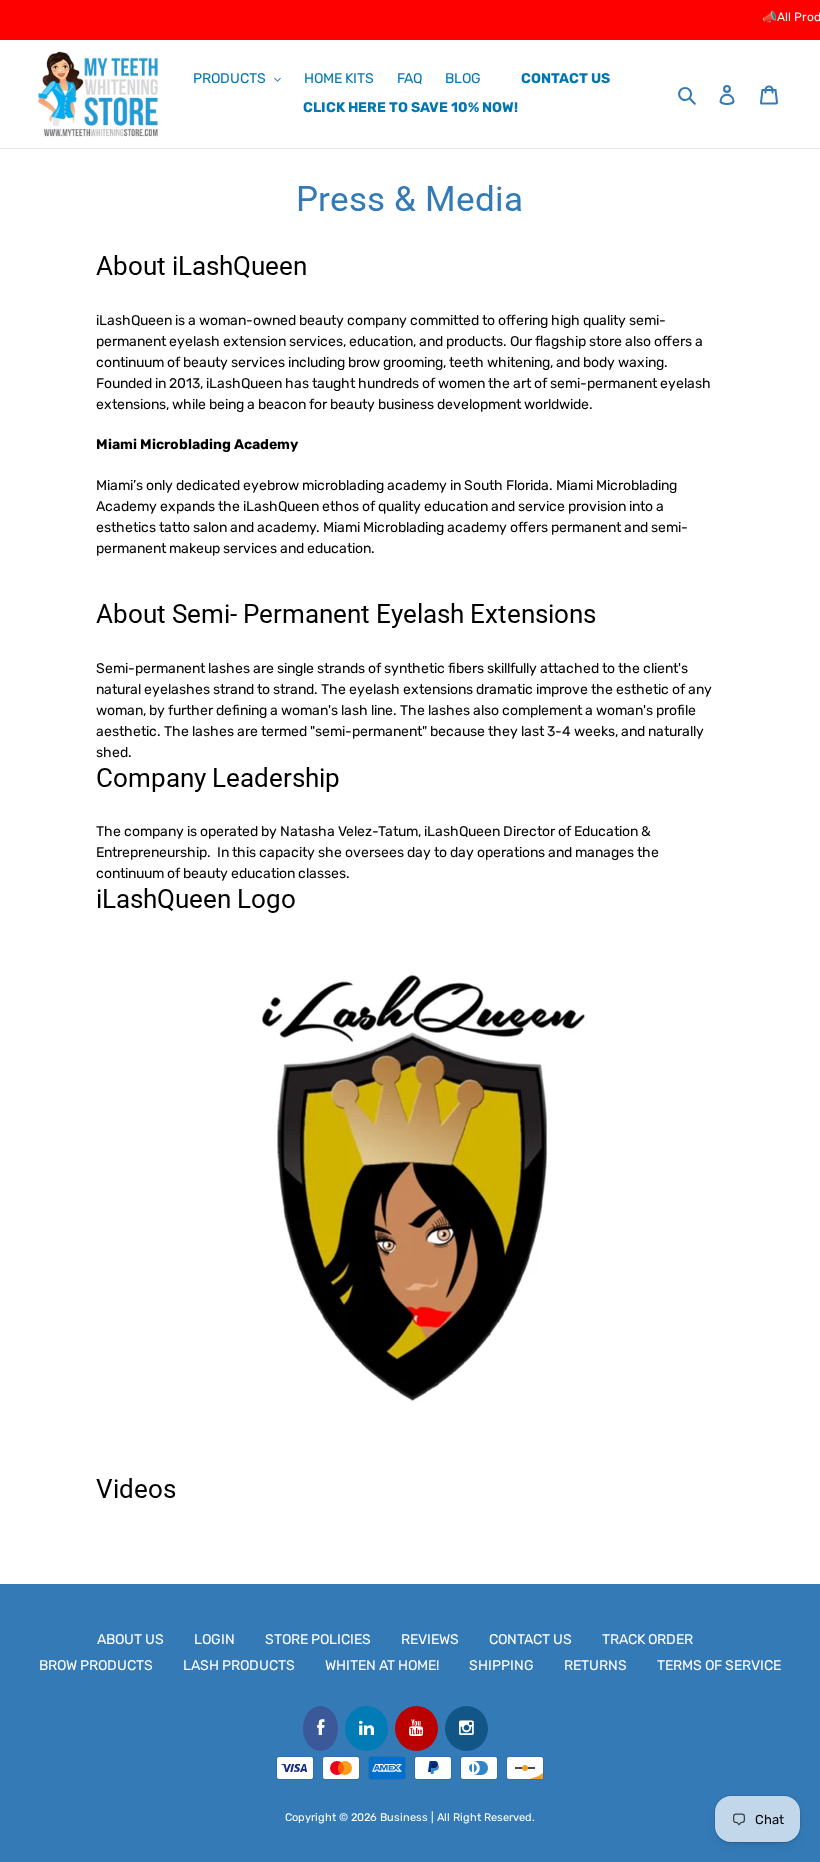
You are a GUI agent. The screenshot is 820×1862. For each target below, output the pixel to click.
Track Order (647, 1639)
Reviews (430, 1639)
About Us (130, 1639)
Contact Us (530, 1639)
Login (214, 1639)
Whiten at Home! (382, 1665)
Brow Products (96, 1665)
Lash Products (239, 1665)
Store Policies (318, 1639)
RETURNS (595, 1665)
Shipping (501, 1665)
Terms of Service (719, 1665)
